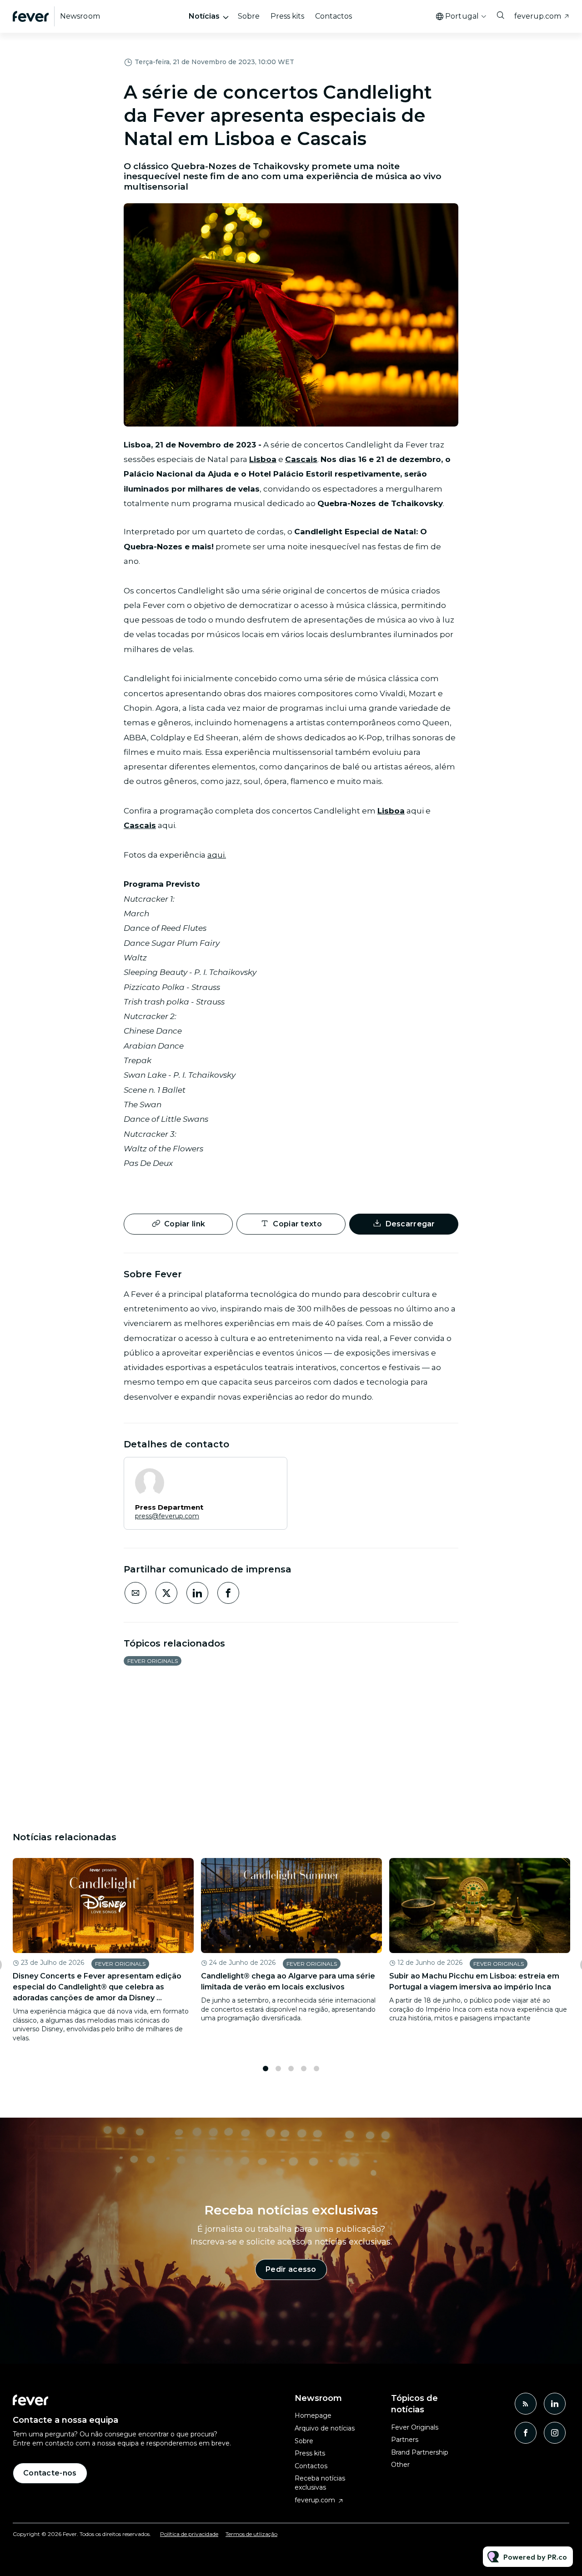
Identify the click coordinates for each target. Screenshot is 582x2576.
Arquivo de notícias (325, 2428)
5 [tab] (316, 2069)
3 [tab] (291, 2069)
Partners (405, 2440)
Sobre (249, 16)
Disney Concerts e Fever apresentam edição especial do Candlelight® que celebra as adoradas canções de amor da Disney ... (97, 1987)
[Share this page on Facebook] (228, 1593)
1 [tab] (266, 2069)
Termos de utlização (251, 2534)
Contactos (334, 16)
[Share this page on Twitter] (166, 1593)
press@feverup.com (167, 1516)
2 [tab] (278, 2069)
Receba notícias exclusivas (320, 2483)
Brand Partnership (420, 2452)
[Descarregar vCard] (271, 1472)
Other (400, 2465)
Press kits (287, 16)
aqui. (217, 855)
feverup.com (538, 16)
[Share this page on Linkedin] (197, 1593)
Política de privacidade (189, 2534)
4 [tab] (304, 2069)
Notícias (204, 16)
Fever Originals (153, 1661)
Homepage (313, 2415)
